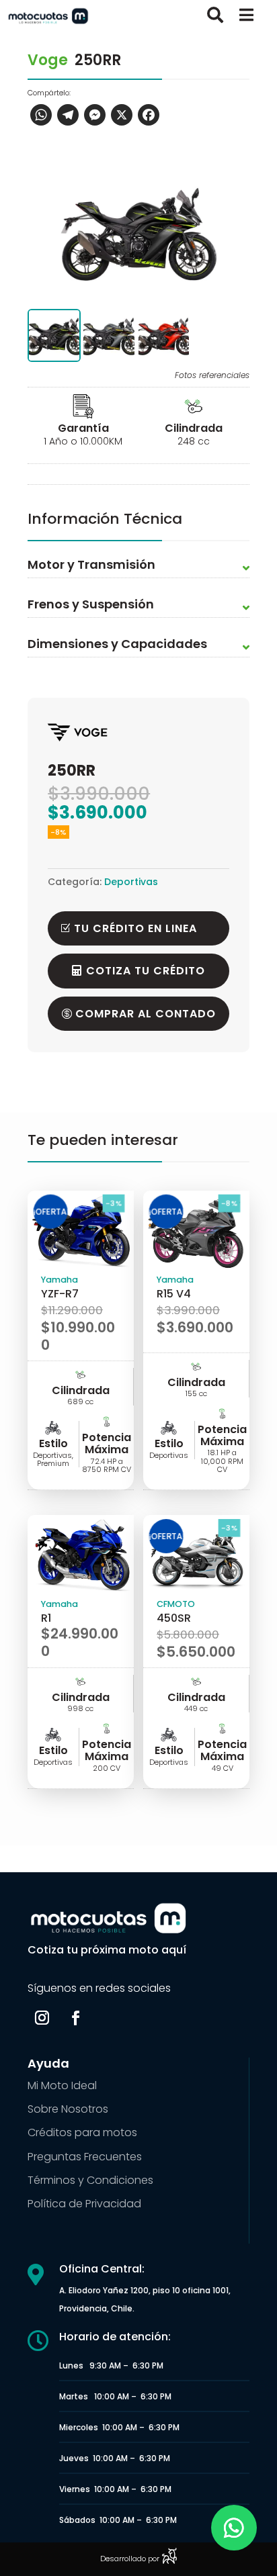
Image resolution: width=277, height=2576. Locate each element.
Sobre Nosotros (68, 2109)
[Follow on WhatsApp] (234, 2528)
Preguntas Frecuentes (85, 2157)
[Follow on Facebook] (75, 2018)
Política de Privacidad (84, 2204)
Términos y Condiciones (90, 2180)
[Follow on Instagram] (42, 2018)
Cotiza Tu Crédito (146, 971)
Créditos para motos (82, 2132)
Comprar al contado (146, 1014)
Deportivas (131, 882)
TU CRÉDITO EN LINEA (135, 928)
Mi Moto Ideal (62, 2085)
